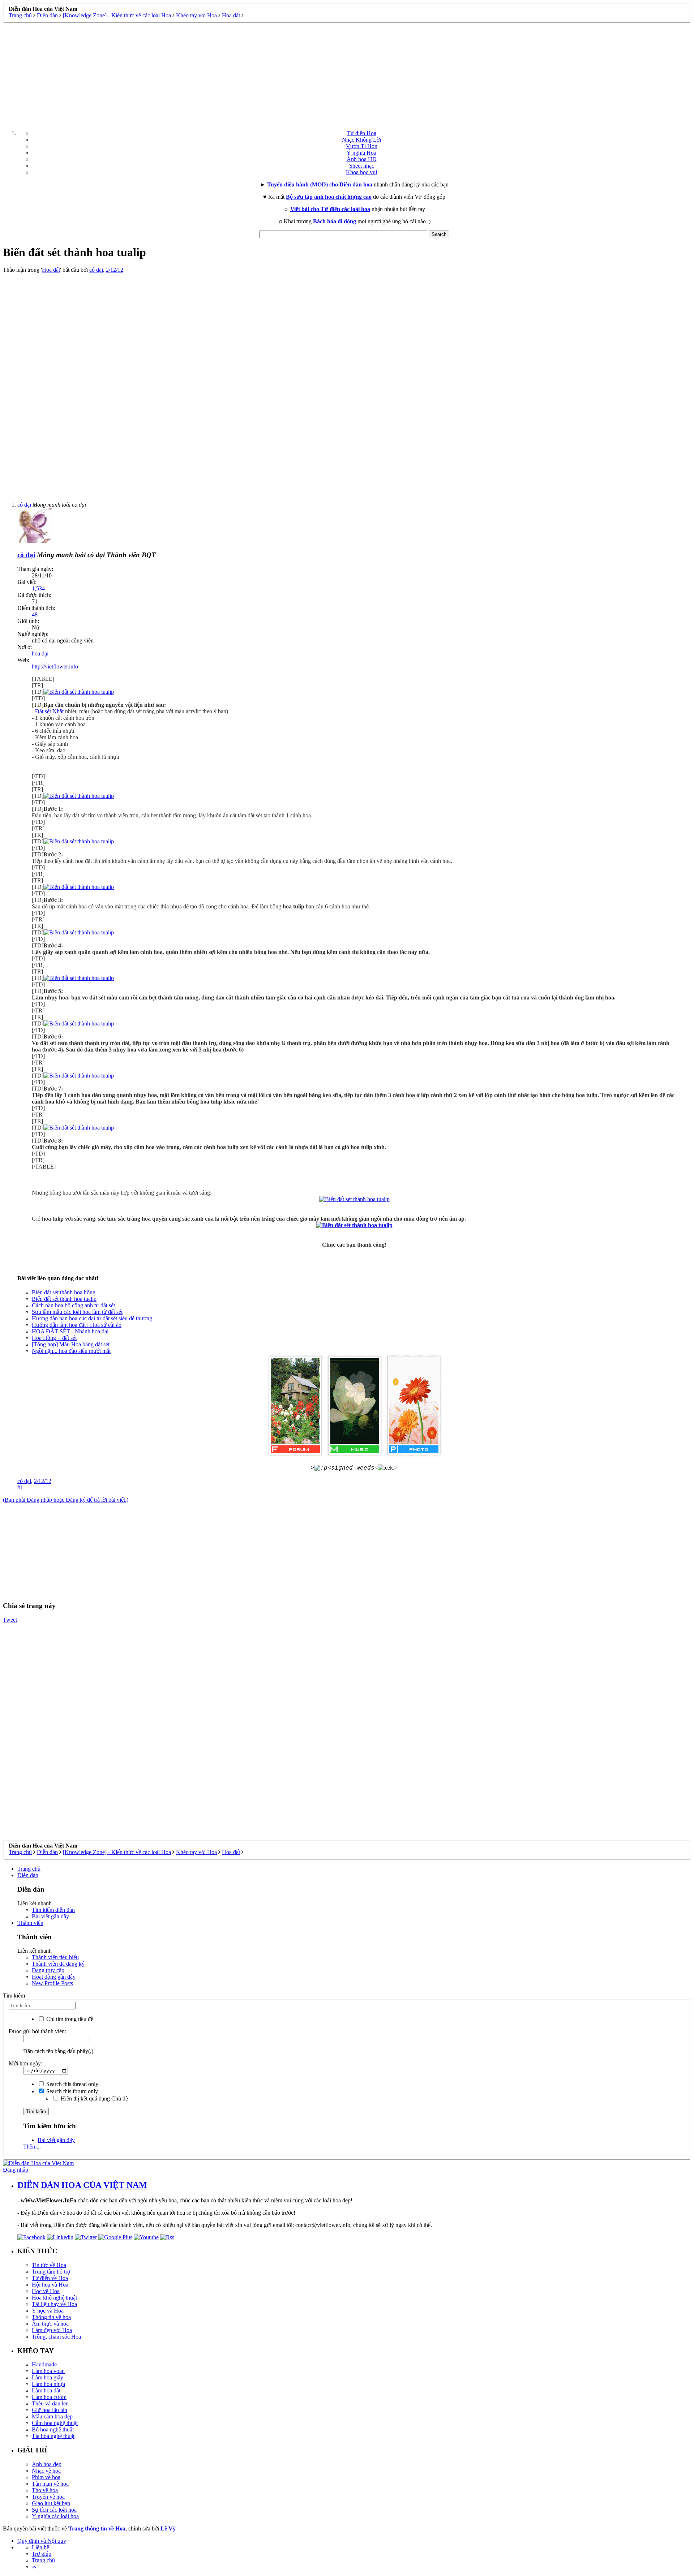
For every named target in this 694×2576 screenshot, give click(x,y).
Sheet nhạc (362, 166)
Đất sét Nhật (49, 711)
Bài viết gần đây (50, 1916)
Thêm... (32, 2147)
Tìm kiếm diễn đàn (53, 1910)
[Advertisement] (347, 74)
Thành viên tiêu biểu (55, 1957)
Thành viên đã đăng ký (58, 1964)
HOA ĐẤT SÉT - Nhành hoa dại (70, 1331)
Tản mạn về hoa (50, 2484)
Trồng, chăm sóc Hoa (56, 2337)
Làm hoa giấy (48, 2377)
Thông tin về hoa (51, 2317)
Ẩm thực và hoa (50, 2324)
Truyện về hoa (48, 2497)
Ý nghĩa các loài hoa (55, 2516)
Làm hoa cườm (49, 2397)
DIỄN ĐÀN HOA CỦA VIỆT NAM (82, 2185)
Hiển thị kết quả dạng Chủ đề (94, 2098)
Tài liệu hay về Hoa (54, 2304)
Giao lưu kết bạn (51, 2503)
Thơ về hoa (45, 2490)
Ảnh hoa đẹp (47, 2464)
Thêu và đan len (50, 2403)
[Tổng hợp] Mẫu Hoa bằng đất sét (71, 1344)
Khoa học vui (361, 172)
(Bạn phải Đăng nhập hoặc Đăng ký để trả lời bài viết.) (66, 1500)
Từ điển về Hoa (50, 2278)
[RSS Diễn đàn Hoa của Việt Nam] (167, 2237)
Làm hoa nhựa (48, 2384)
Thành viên (30, 1923)
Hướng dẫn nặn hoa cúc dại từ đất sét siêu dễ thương (92, 1318)
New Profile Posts (52, 1983)
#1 (20, 1487)
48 (35, 614)
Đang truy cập (48, 1970)
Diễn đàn (28, 1875)
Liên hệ (40, 2547)
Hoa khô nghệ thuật (54, 2298)
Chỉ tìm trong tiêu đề (69, 2019)
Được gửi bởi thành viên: (37, 2031)
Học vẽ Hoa (46, 2291)
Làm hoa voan (48, 2371)
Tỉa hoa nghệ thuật (53, 2436)
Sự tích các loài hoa (54, 2510)
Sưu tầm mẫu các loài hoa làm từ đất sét (77, 1312)
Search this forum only (71, 2091)
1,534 (38, 588)
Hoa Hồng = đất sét (54, 1338)
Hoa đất (51, 270)
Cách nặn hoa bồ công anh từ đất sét (73, 1305)
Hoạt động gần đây (54, 1977)
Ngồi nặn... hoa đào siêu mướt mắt (71, 1351)
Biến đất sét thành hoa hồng (64, 1292)
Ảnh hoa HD (362, 159)
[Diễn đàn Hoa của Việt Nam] (38, 2163)
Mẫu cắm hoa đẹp (52, 2416)
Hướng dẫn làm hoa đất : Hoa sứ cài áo (77, 1325)
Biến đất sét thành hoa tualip (64, 1299)
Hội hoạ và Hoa (50, 2285)
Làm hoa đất (46, 2390)
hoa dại (40, 653)
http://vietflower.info (55, 666)
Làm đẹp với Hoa (52, 2330)
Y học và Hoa (48, 2311)
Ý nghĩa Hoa (361, 153)
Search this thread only (72, 2084)
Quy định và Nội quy (42, 2541)
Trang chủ (29, 1869)
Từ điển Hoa (362, 133)
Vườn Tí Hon (362, 146)
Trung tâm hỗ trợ (51, 2272)
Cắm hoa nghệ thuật (55, 2423)
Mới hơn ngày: (25, 2063)
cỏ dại (96, 270)
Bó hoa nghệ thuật (53, 2429)
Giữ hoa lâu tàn (50, 2410)
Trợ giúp (42, 2554)
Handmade (44, 2364)
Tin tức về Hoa (49, 2265)
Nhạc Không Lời (361, 140)
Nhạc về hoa (46, 2471)
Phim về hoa (46, 2477)
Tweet (10, 1620)
